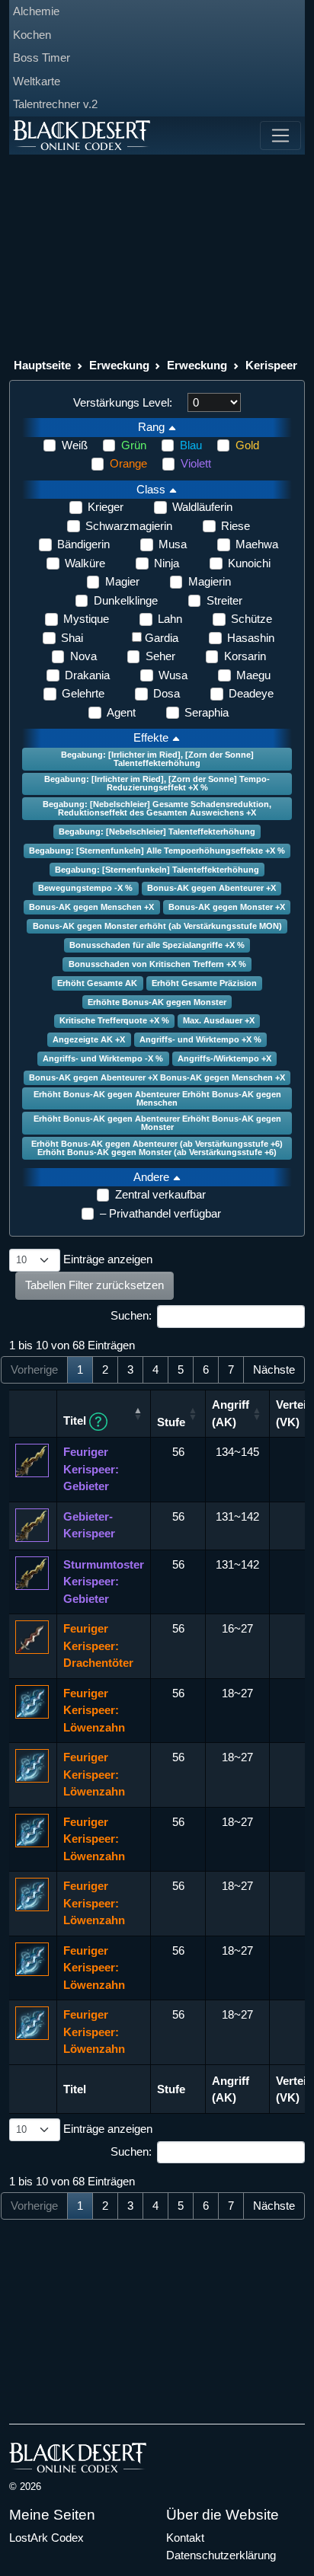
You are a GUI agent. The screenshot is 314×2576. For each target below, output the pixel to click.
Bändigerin (83, 544)
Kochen (32, 35)
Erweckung (119, 365)
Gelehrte (83, 693)
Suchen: (131, 1315)
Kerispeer (271, 365)
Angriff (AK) (231, 1413)
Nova (83, 656)
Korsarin (245, 656)
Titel (76, 1420)
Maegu (253, 675)
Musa (173, 544)
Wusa (173, 675)
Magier (122, 581)
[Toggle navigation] (280, 136)
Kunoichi (249, 563)
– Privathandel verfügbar (160, 1213)
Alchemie (36, 11)
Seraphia (207, 712)
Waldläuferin (202, 507)
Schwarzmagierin (129, 526)
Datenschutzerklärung (221, 2555)
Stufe (171, 1422)
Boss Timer (42, 57)
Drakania (87, 675)
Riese (235, 526)
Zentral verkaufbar (160, 1194)
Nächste (274, 1369)
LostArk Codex (46, 2538)
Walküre (85, 563)
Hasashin (251, 638)
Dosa (167, 693)
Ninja (167, 563)
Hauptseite (42, 365)
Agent (121, 712)
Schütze (252, 619)
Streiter (224, 600)
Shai (72, 638)
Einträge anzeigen (106, 1259)
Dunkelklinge (126, 600)
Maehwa (257, 544)
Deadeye (251, 693)
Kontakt (185, 2538)
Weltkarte (37, 81)
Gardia (162, 638)
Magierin (210, 581)
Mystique (86, 619)
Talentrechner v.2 (55, 104)
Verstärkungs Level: (123, 402)
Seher (160, 656)
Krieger (106, 507)
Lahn (170, 619)
